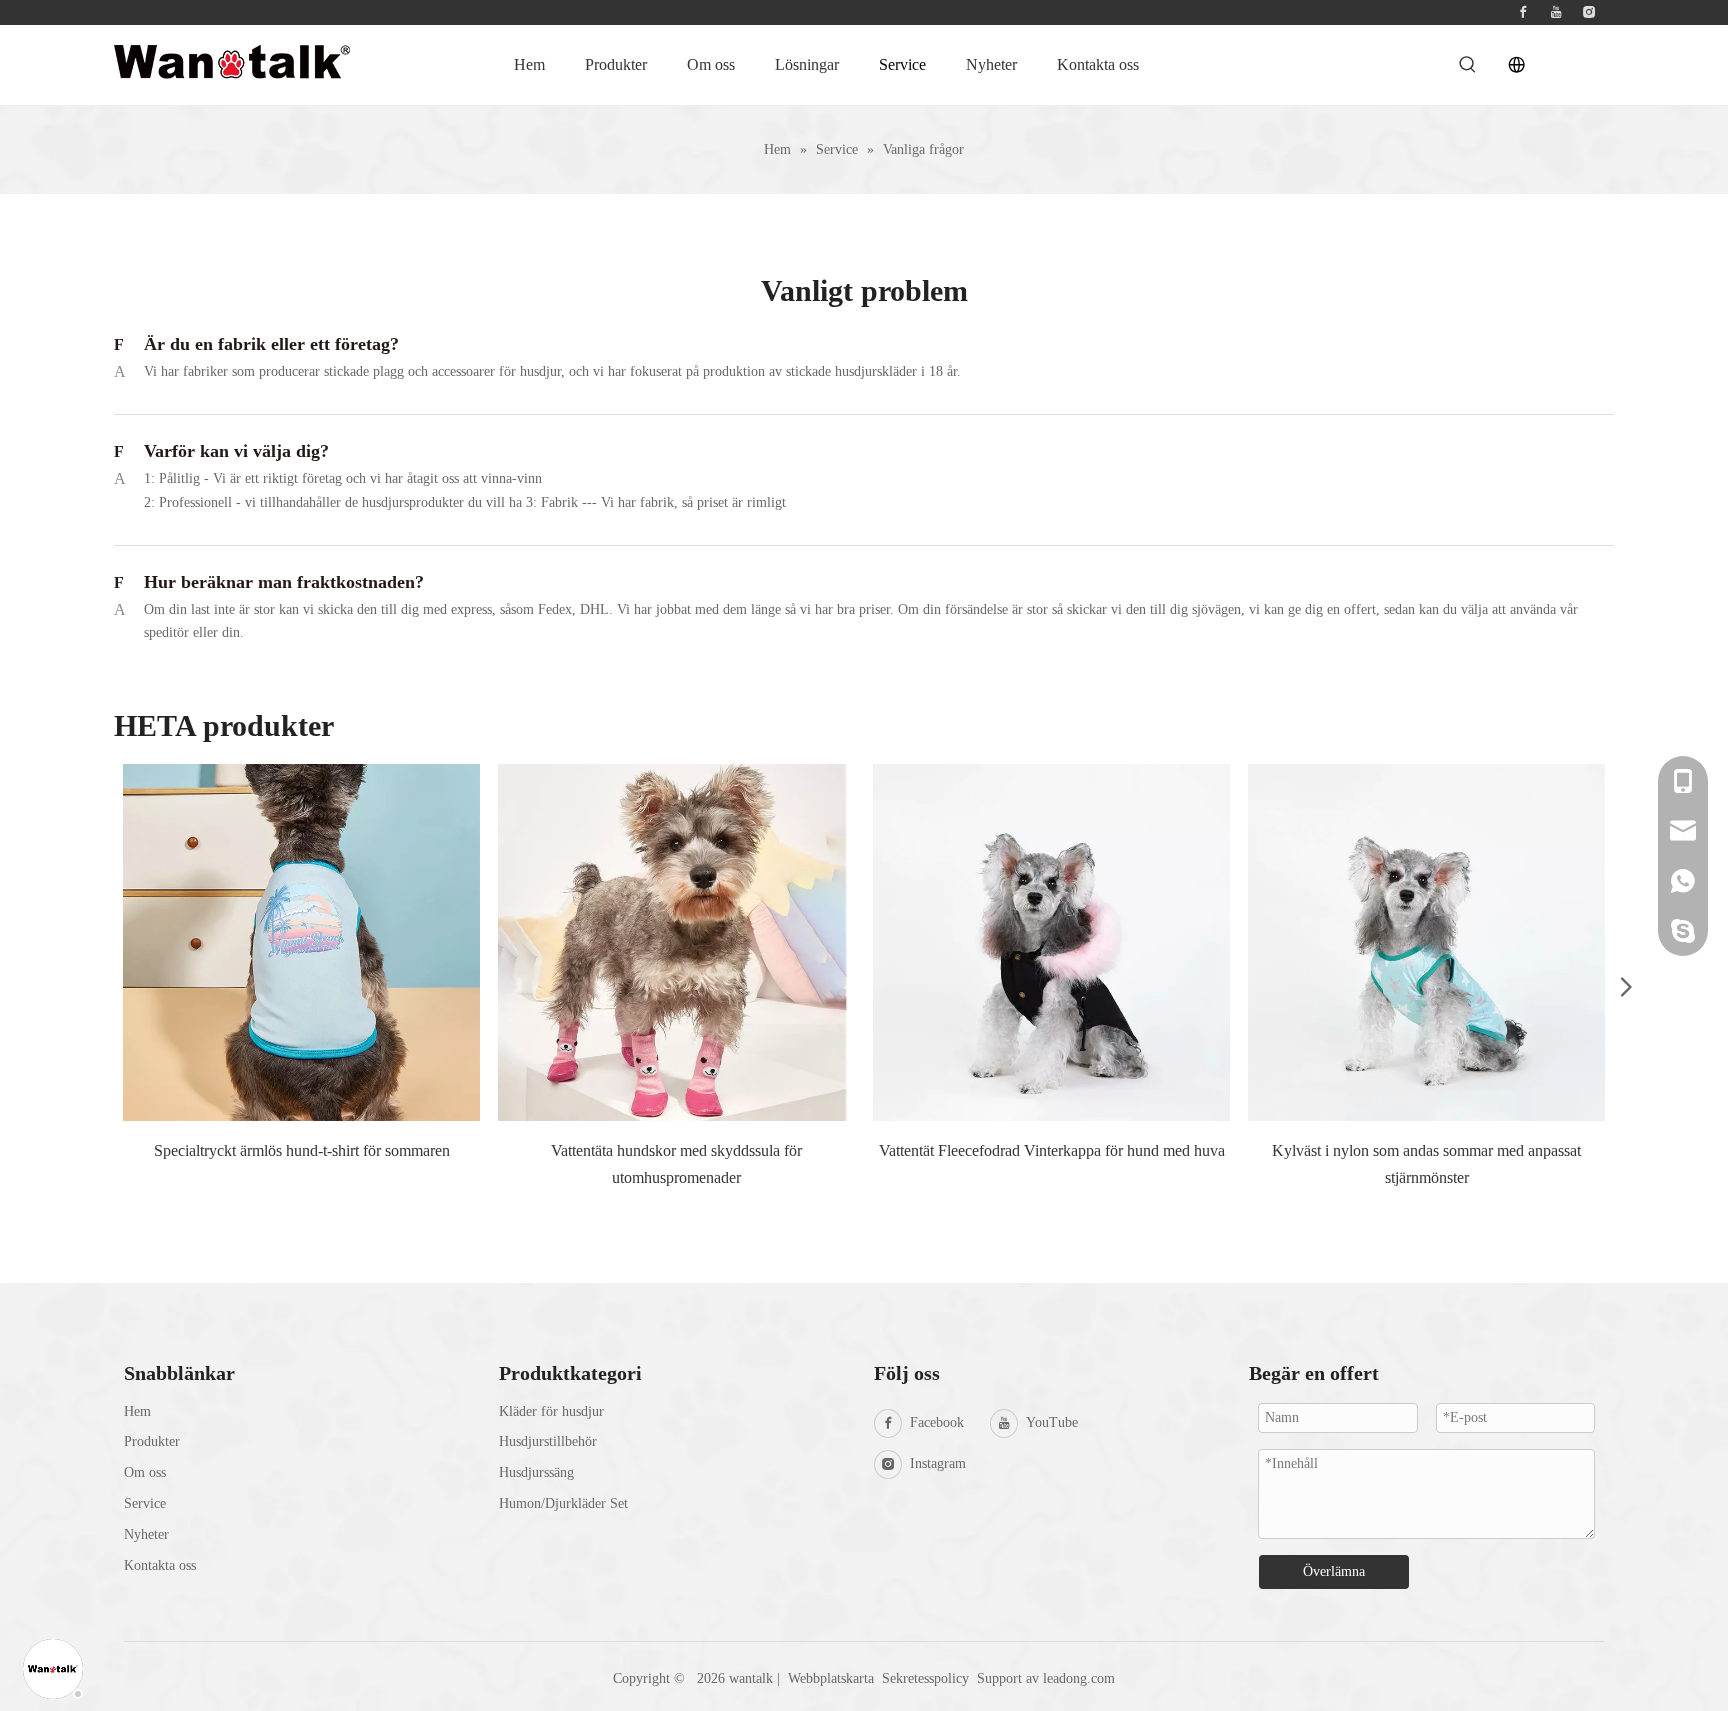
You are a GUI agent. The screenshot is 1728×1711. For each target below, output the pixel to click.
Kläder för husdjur (551, 1411)
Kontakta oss (160, 1565)
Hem (137, 1411)
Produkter (152, 1441)
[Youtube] (1556, 12)
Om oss (145, 1472)
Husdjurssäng (536, 1472)
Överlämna (1334, 1571)
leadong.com (1079, 1678)
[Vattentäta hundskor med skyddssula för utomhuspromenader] (676, 942)
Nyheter (146, 1534)
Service (145, 1503)
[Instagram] (1589, 12)
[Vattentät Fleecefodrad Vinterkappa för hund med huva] (1051, 942)
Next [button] (1619, 985)
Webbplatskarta (831, 1678)
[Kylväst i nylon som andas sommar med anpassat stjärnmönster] (1426, 942)
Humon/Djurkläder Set (563, 1503)
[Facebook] (1523, 12)
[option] (301, 984)
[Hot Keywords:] (1468, 65)
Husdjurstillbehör (548, 1441)
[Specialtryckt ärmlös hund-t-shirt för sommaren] (301, 942)
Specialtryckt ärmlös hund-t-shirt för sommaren (302, 1150)
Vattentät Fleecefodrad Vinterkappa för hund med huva (1052, 1150)
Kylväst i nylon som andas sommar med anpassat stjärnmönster (1426, 1164)
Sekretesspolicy (927, 1678)
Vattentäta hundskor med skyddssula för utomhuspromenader (676, 1164)
